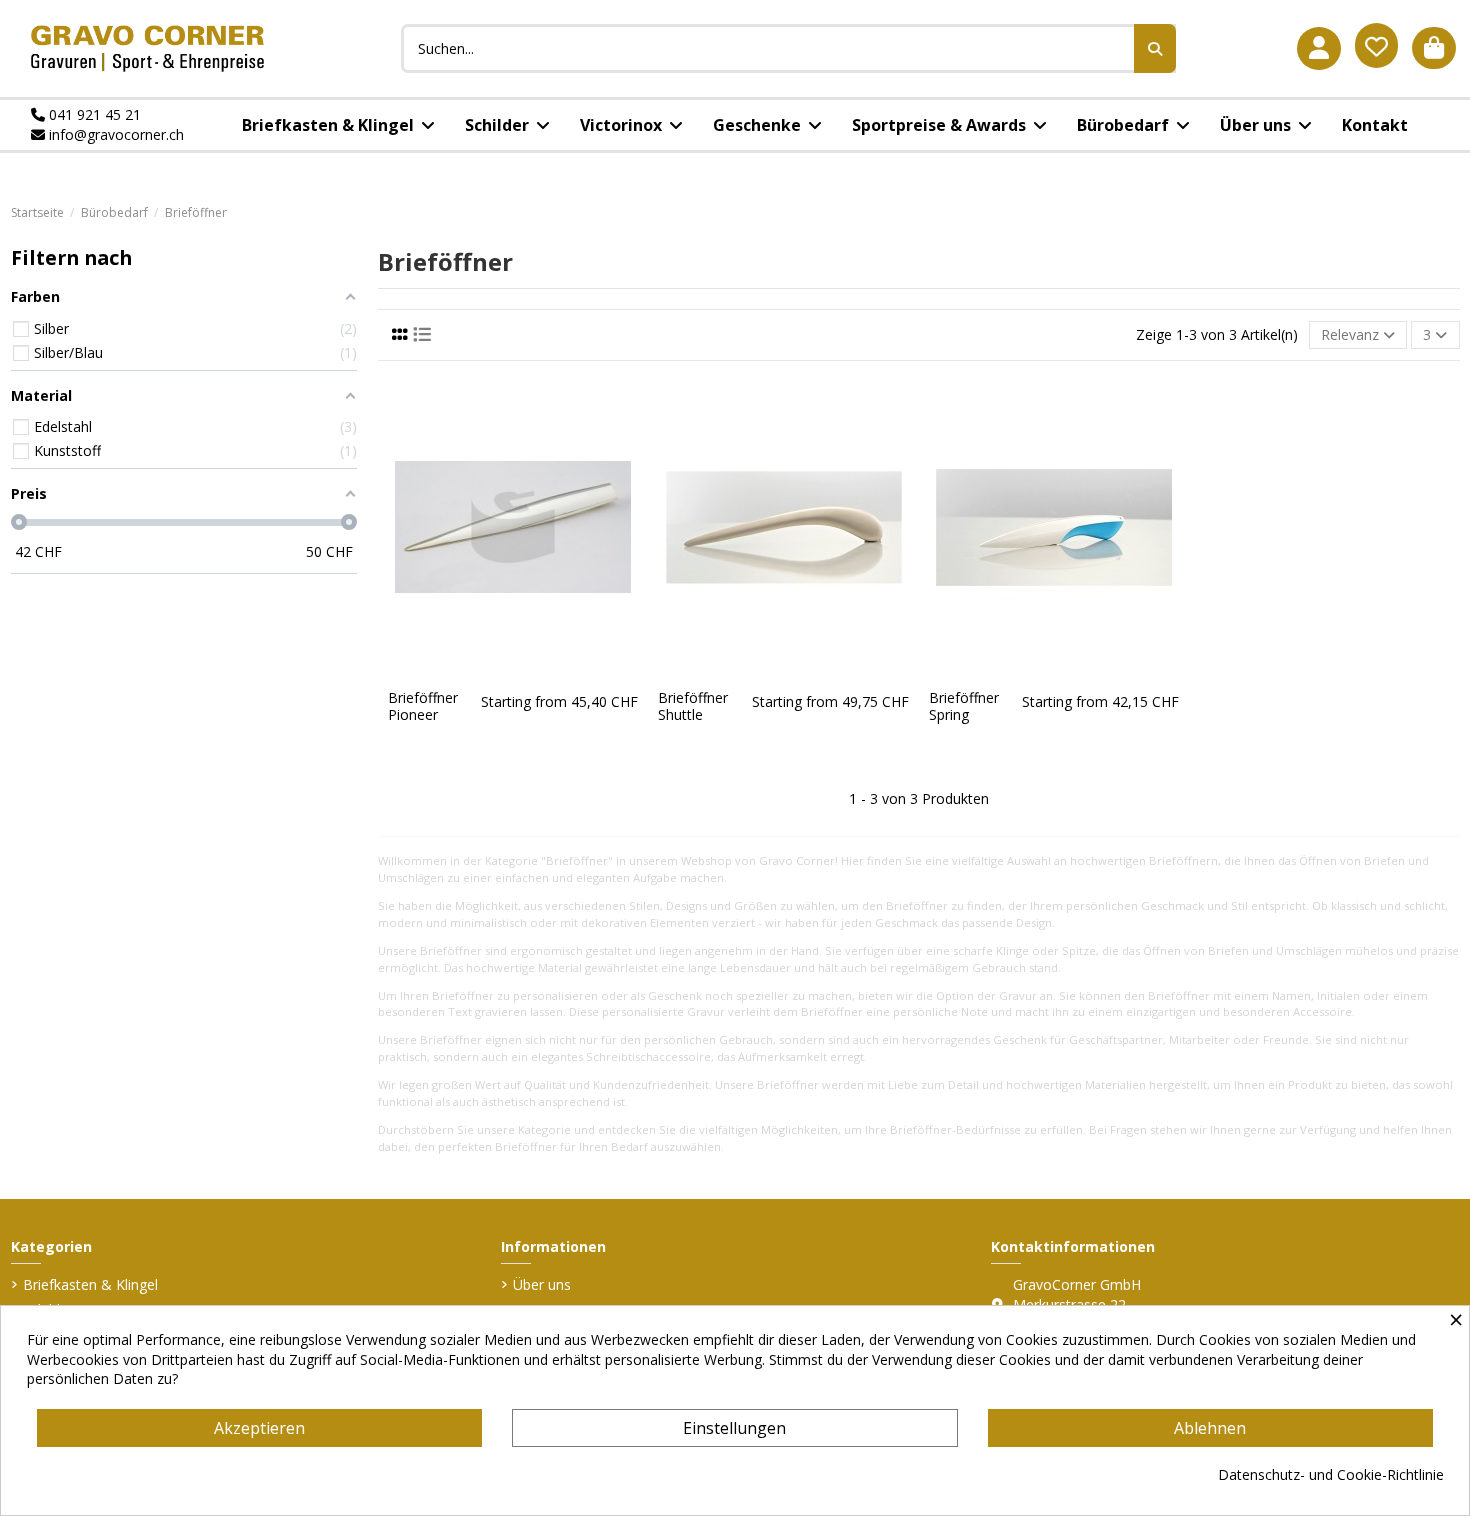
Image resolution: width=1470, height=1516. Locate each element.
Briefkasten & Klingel (90, 1284)
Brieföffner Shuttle (693, 706)
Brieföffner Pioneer (423, 706)
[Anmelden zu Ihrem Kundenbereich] (1319, 48)
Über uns (542, 1284)
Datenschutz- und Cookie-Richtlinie (1331, 1474)
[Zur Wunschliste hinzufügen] (498, 673)
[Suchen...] (1155, 48)
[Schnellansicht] (527, 673)
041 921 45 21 (93, 114)
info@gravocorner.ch (114, 134)
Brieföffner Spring (964, 706)
